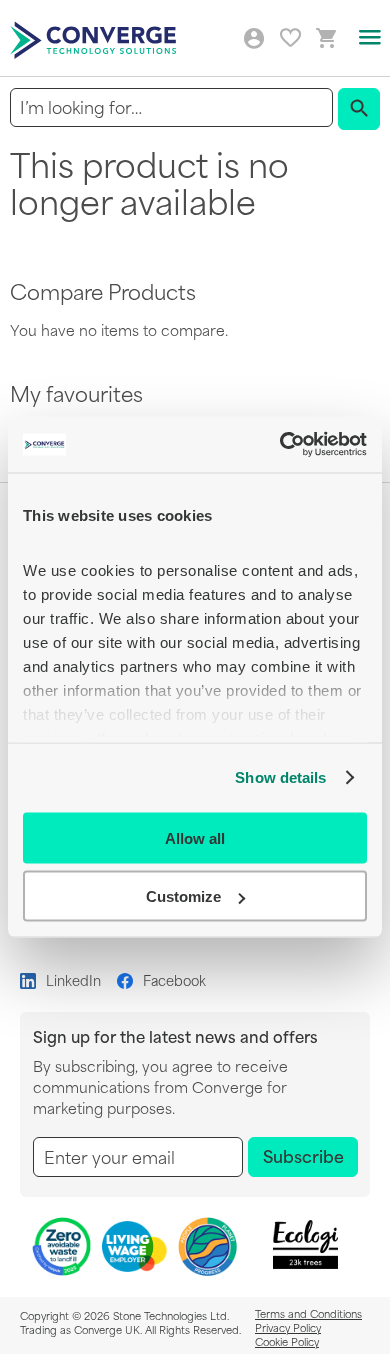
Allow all (195, 837)
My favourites (290, 37)
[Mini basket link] (327, 38)
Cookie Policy (287, 1341)
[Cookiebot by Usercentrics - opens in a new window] (280, 445)
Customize (183, 896)
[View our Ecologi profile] (306, 1244)
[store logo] (96, 38)
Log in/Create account (254, 39)
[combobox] (171, 107)
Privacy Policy (288, 1327)
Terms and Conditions (308, 1313)
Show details (280, 777)
